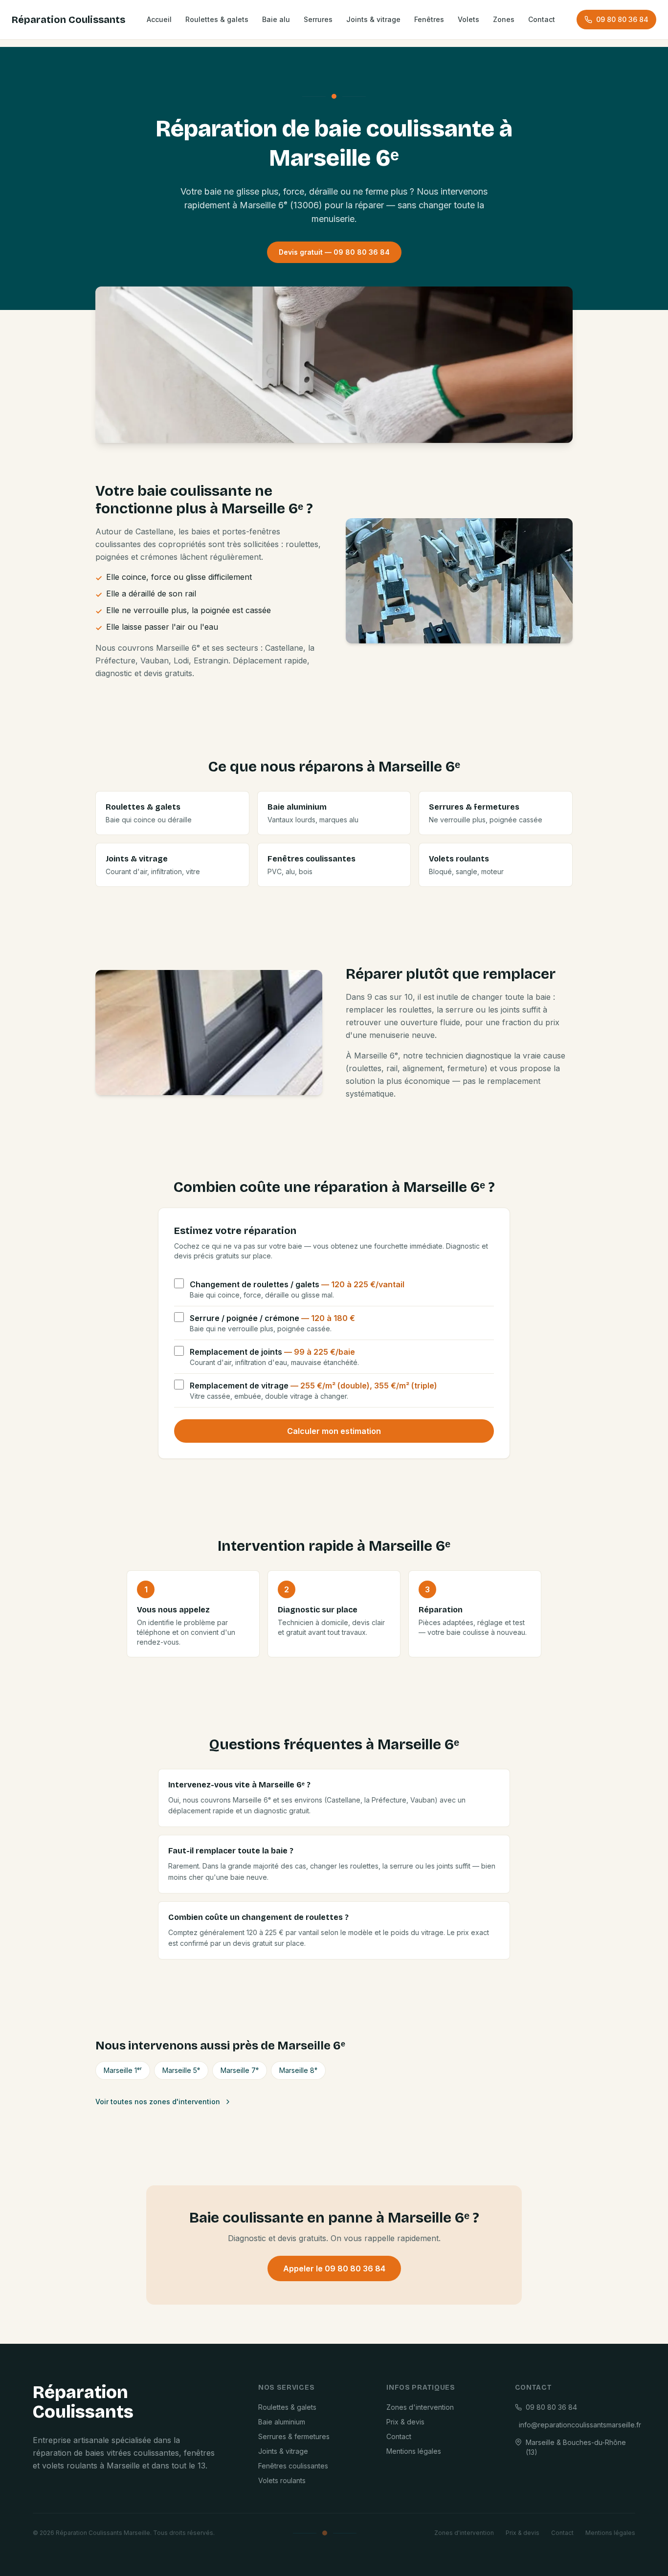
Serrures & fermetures (294, 2436)
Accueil (159, 19)
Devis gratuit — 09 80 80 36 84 (334, 252)
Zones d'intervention (420, 2407)
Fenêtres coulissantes (293, 2466)
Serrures (318, 19)
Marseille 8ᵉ (298, 2070)
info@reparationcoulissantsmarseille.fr (577, 2425)
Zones (504, 19)
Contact (542, 19)
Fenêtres (429, 19)
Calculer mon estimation (334, 1431)
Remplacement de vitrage (313, 1386)
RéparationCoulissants (83, 2402)
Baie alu (276, 19)
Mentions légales (414, 2451)
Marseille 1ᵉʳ (123, 2070)
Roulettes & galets (217, 19)
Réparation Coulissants (68, 20)
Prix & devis (405, 2422)
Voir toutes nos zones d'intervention (158, 2102)
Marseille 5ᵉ (181, 2070)
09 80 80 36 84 (622, 19)
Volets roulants (282, 2480)
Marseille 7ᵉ (240, 2070)
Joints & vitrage (373, 19)
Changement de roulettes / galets (297, 1284)
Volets (468, 19)
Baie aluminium (282, 2422)
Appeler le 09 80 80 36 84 (334, 2268)
